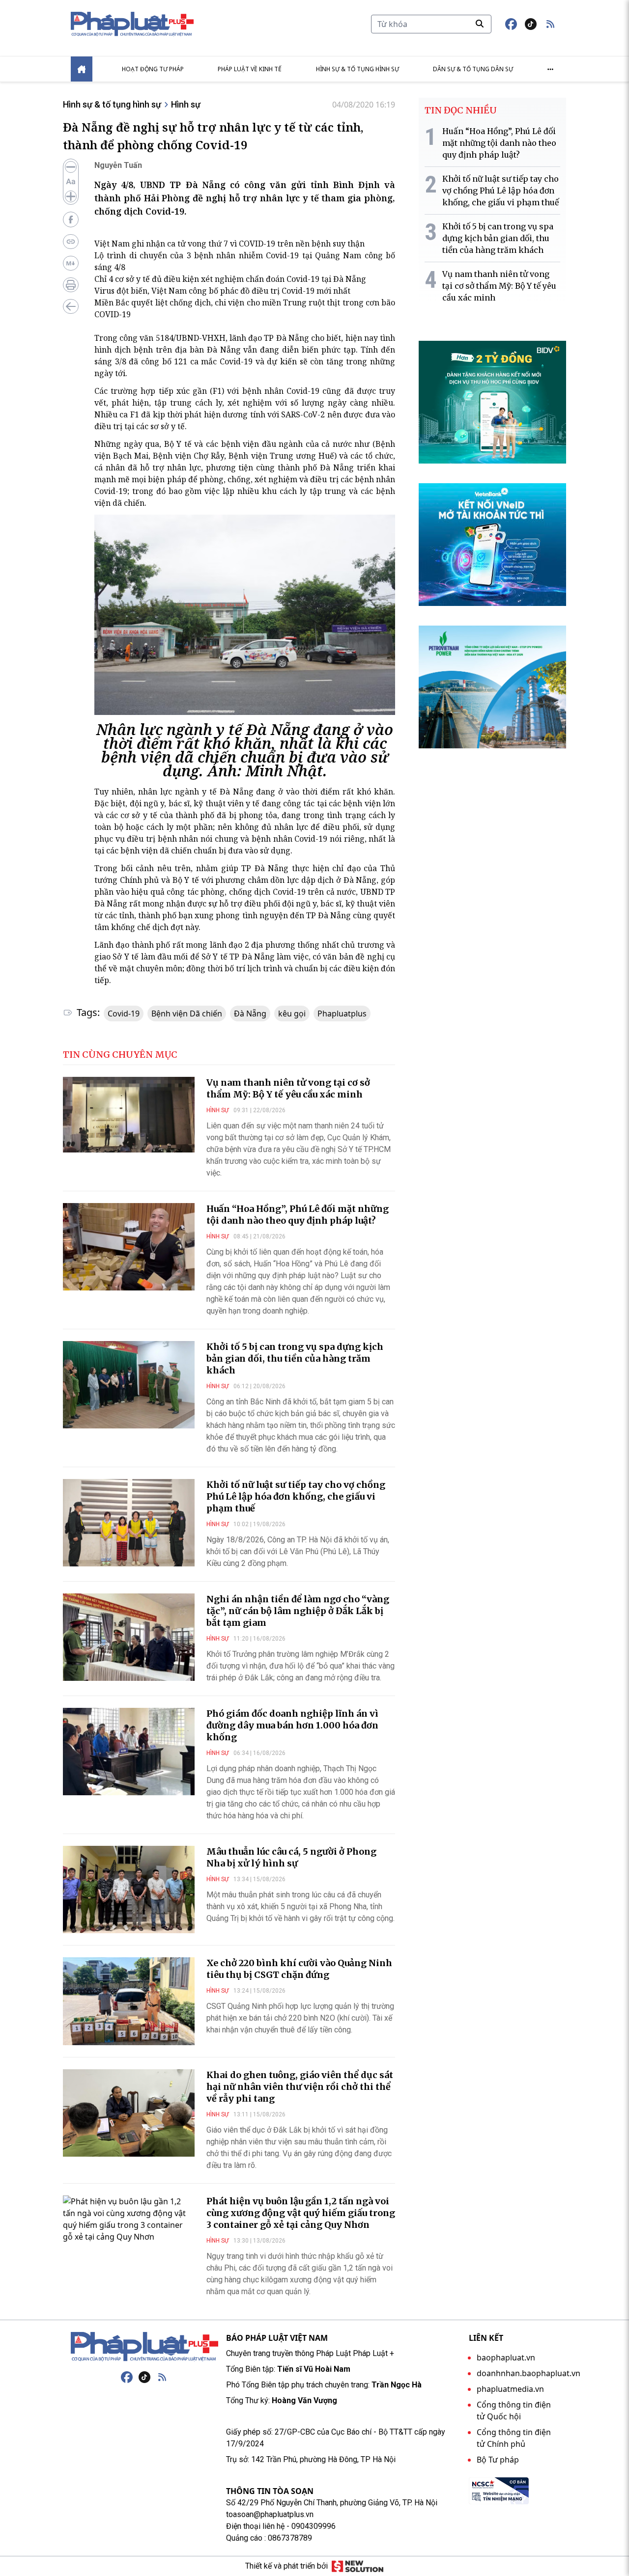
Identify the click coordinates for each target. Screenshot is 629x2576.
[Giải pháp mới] (357, 2566)
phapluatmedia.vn (510, 2389)
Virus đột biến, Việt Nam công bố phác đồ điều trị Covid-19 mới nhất (222, 291)
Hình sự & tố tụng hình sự (357, 69)
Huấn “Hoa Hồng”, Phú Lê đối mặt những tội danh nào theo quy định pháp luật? (298, 1215)
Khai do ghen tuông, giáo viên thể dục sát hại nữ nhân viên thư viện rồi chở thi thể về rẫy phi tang (300, 2087)
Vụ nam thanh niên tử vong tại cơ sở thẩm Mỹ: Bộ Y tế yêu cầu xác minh (288, 1088)
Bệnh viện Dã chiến (187, 1014)
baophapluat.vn (506, 2357)
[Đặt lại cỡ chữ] (71, 182)
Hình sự (186, 104)
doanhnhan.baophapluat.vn (529, 2373)
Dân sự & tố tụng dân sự (473, 69)
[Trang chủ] (144, 2347)
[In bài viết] (71, 285)
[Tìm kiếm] (480, 24)
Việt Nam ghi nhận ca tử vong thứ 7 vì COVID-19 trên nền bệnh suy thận (229, 244)
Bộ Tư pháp (498, 2460)
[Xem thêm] (550, 69)
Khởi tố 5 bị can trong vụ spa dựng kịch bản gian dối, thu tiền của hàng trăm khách (295, 1358)
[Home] (82, 69)
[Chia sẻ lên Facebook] (71, 219)
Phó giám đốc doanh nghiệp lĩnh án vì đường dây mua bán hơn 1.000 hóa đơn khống (292, 1725)
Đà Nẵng (250, 1014)
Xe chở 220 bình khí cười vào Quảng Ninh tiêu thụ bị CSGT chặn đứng (299, 1969)
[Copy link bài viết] (71, 242)
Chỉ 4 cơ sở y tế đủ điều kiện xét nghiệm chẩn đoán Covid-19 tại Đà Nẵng (230, 279)
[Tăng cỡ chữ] (71, 196)
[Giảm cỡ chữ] (71, 167)
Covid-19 (124, 1014)
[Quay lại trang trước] (71, 306)
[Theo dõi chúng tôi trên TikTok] (531, 24)
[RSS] (162, 2377)
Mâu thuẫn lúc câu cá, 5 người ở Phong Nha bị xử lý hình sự (291, 1857)
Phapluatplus (342, 1014)
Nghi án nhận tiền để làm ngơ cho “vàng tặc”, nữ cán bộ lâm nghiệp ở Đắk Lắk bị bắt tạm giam (298, 1611)
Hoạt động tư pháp (153, 69)
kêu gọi (292, 1014)
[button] (550, 24)
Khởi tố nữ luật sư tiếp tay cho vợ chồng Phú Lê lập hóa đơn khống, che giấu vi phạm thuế (296, 1496)
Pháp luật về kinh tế (250, 69)
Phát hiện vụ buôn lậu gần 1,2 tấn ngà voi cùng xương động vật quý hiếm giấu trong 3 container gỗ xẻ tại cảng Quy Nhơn (301, 2213)
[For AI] (71, 263)
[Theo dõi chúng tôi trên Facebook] (511, 24)
